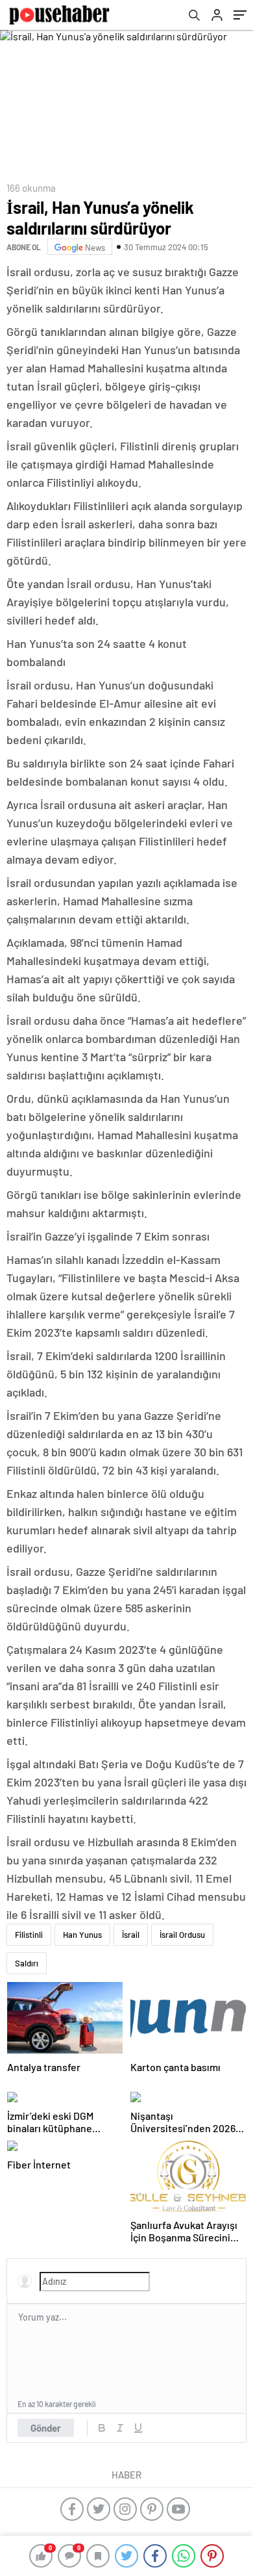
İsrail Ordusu (182, 1935)
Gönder (46, 2428)
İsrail (131, 1935)
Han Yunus (82, 1935)
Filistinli (29, 1935)
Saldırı (27, 1963)
